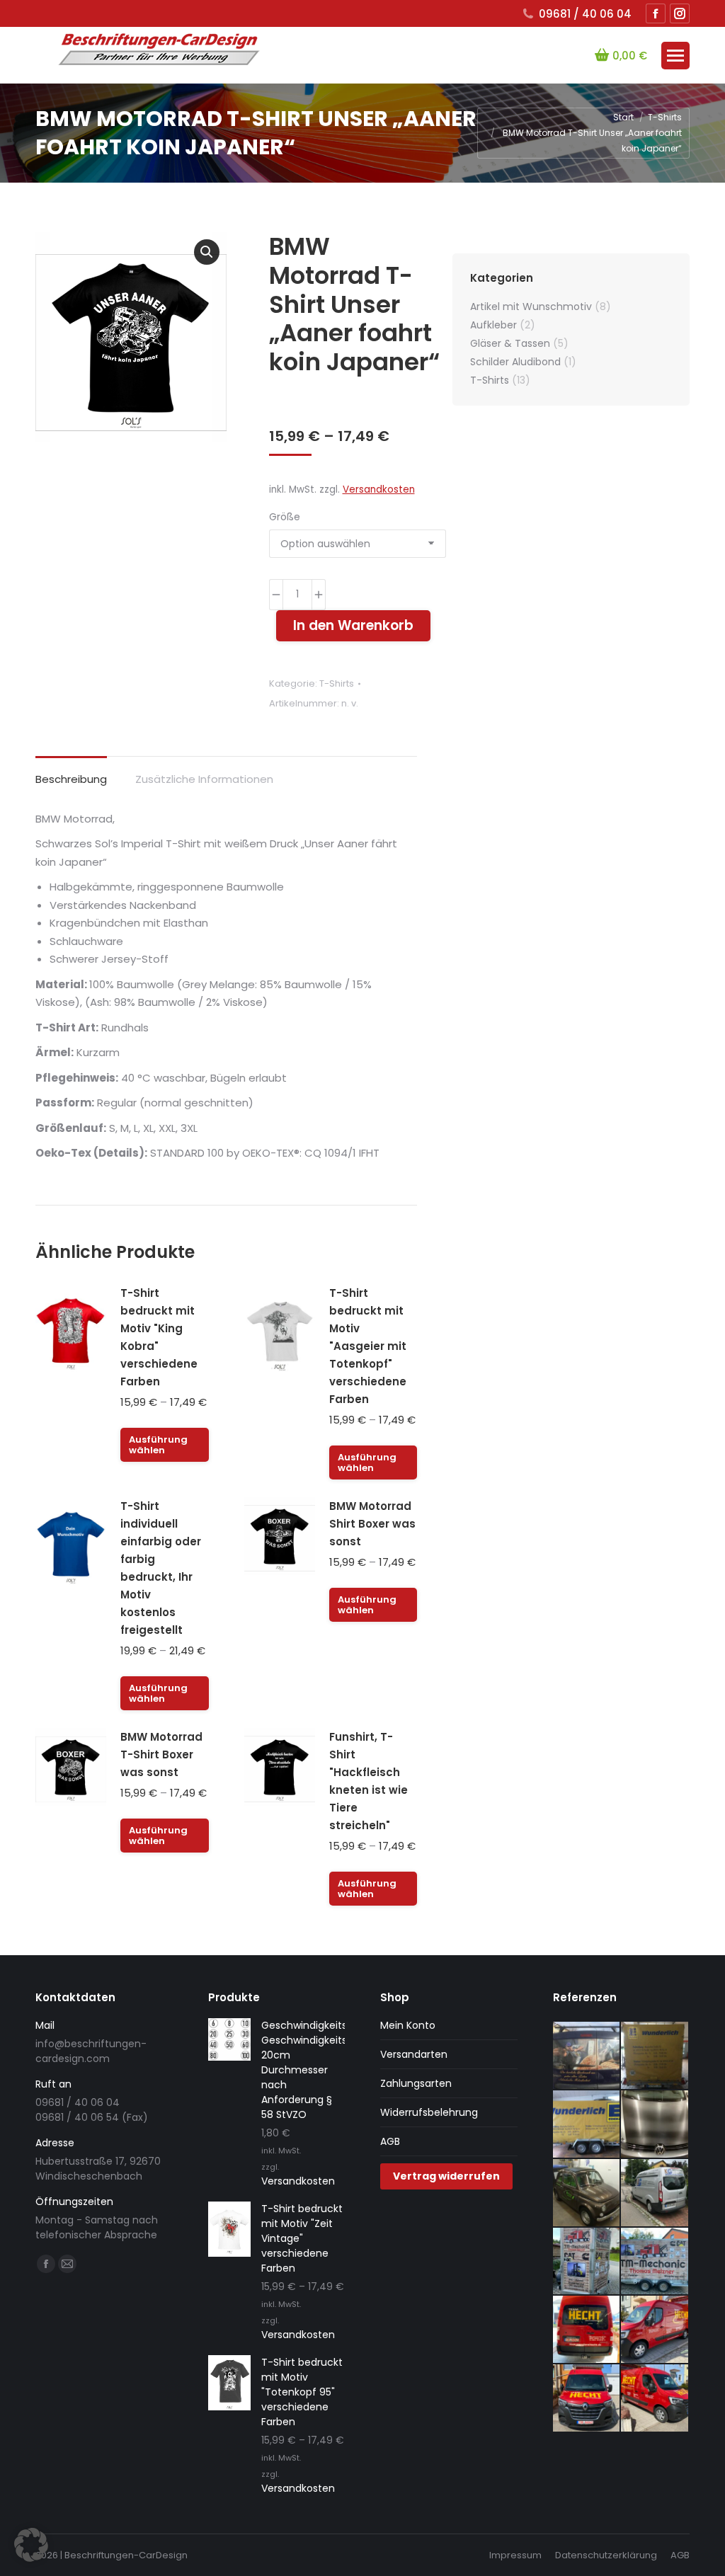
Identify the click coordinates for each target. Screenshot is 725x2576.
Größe (285, 517)
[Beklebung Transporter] (587, 2330)
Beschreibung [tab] (71, 779)
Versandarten (414, 2054)
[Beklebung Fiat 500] (587, 2193)
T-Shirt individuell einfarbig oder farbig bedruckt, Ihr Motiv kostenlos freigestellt (161, 1568)
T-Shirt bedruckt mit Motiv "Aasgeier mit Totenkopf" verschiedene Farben (368, 1346)
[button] (207, 252)
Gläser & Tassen (510, 343)
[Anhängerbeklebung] (587, 2262)
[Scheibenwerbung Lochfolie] (587, 2056)
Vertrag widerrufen (446, 2176)
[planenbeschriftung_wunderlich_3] (655, 2056)
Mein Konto (408, 2025)
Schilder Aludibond (515, 362)
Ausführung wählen (158, 1445)
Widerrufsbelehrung (429, 2112)
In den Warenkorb (353, 625)
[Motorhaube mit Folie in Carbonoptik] (655, 2125)
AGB (390, 2141)
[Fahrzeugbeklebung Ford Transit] (655, 2193)
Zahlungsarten (416, 2083)
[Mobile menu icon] (675, 56)
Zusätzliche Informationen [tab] (204, 779)
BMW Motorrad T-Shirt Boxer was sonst (161, 1754)
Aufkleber (493, 325)
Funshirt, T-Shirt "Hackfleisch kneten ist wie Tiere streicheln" (369, 1781)
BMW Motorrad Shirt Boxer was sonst (372, 1524)
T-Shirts (337, 683)
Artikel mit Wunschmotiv (531, 307)
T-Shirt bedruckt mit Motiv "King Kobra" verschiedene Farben (159, 1337)
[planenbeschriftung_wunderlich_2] (587, 2125)
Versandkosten (379, 490)
